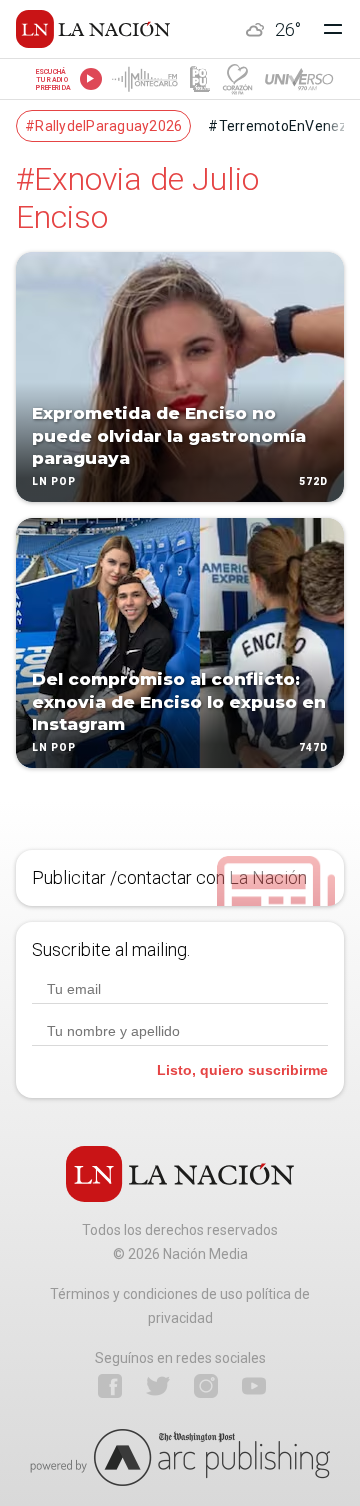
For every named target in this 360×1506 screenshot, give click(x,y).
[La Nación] (93, 29)
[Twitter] (158, 1386)
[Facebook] (110, 1386)
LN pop (54, 481)
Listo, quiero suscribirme (242, 1070)
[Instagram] (206, 1386)
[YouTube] (254, 1386)
